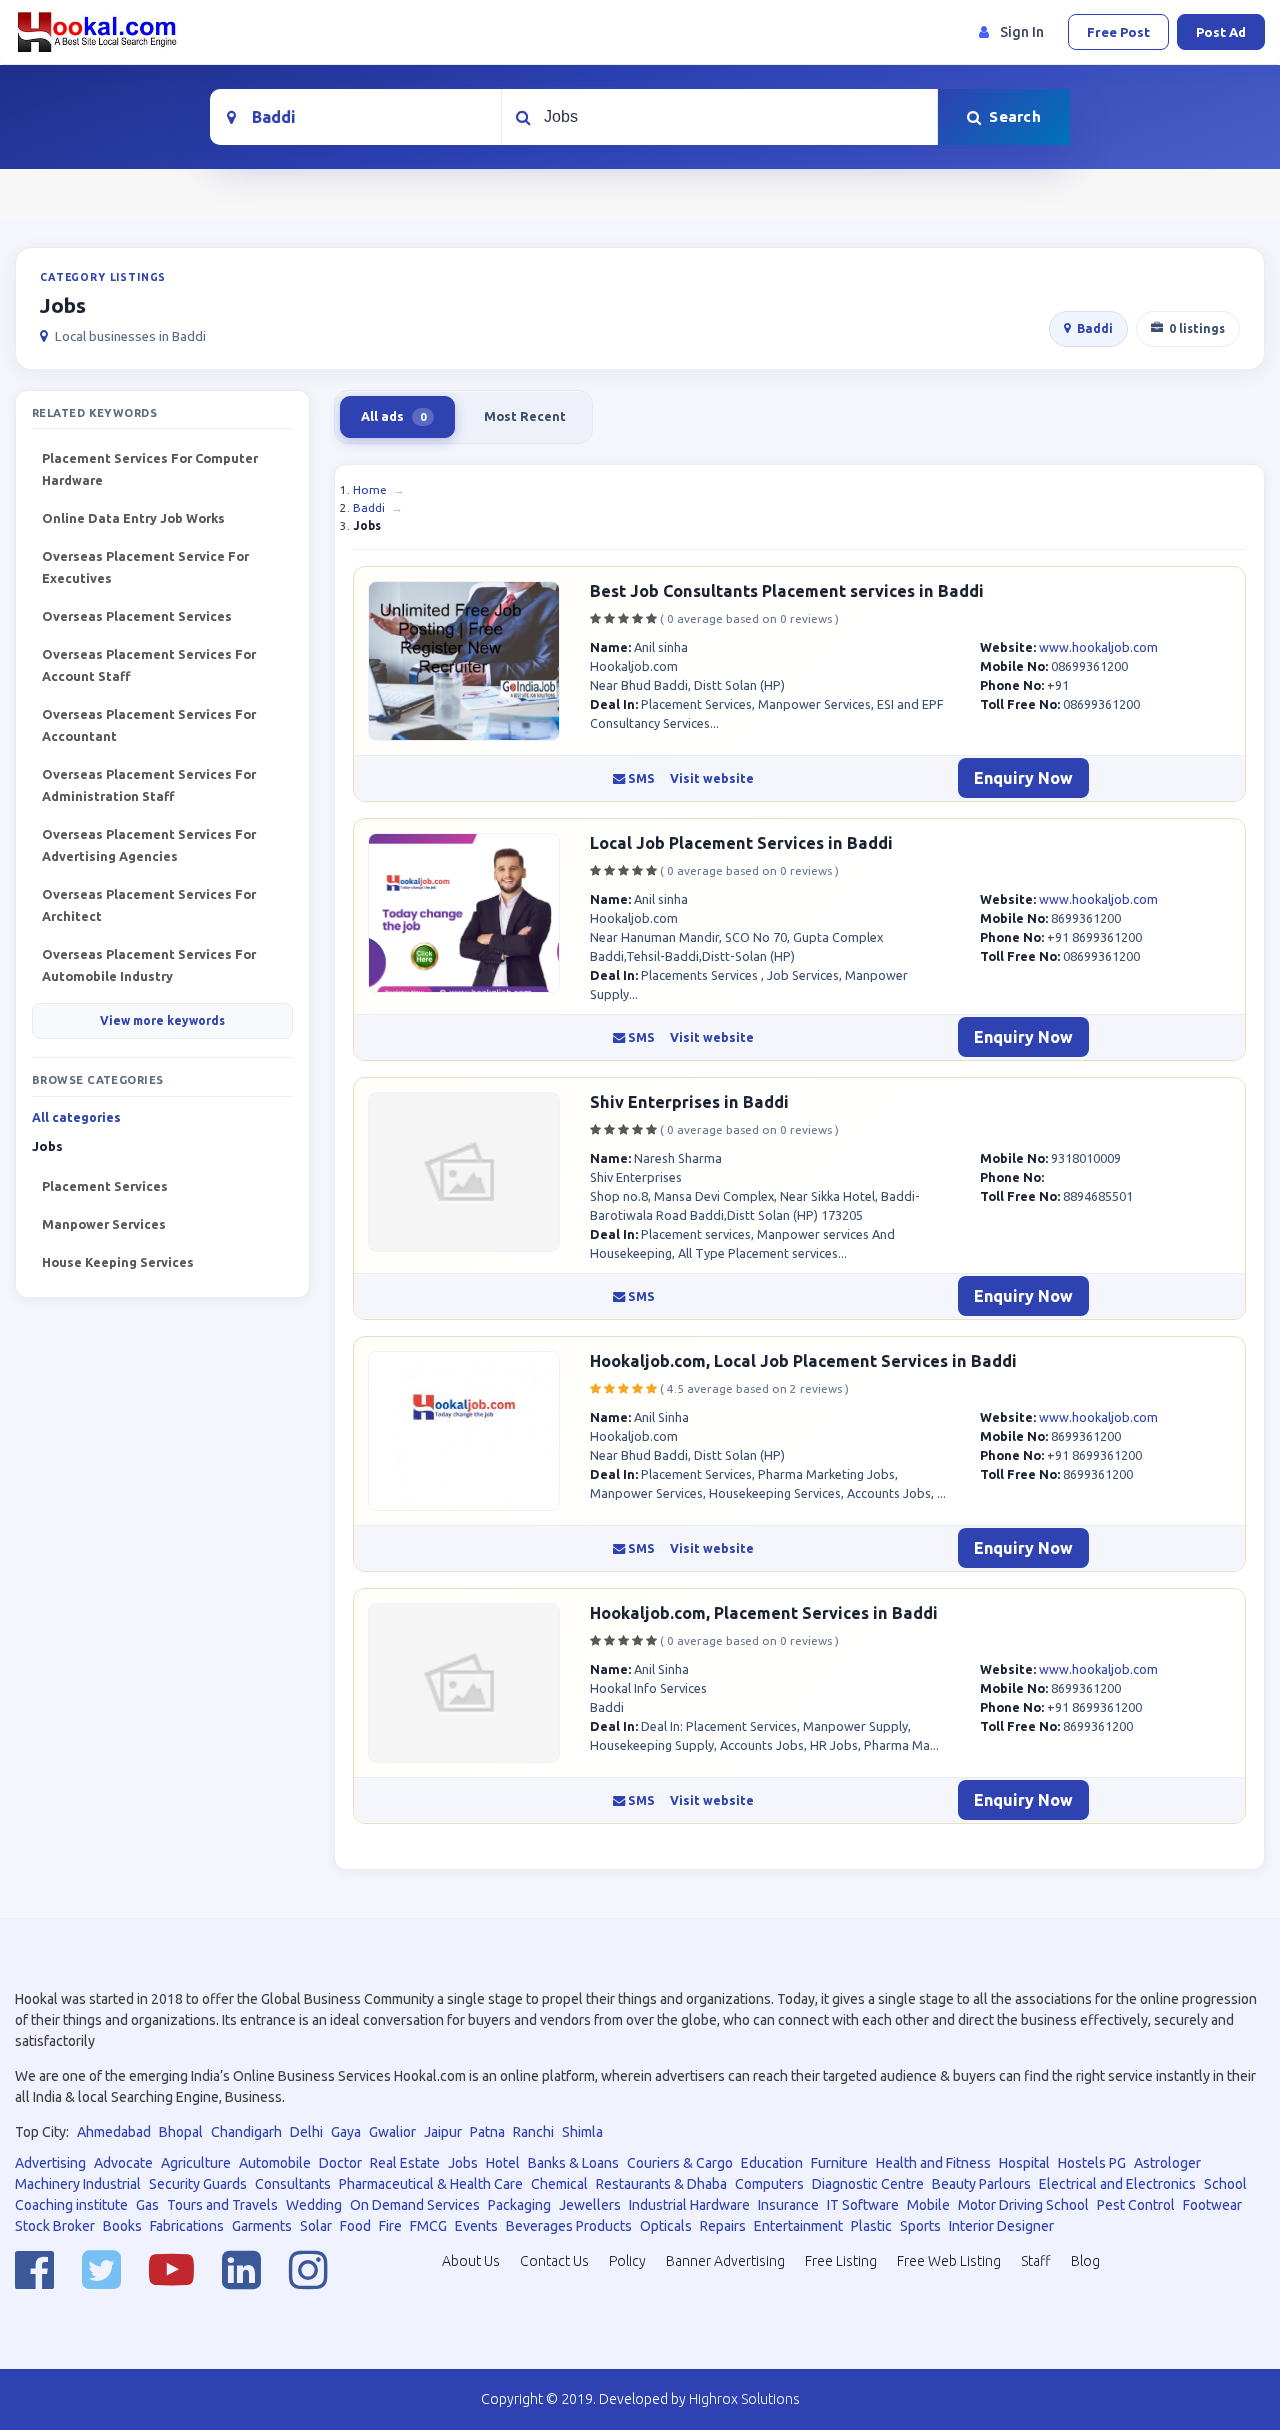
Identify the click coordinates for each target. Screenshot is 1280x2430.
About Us (471, 2261)
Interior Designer (1001, 2226)
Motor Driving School (1023, 2205)
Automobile (275, 2163)
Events (476, 2226)
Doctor (340, 2163)
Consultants (293, 2184)
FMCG (428, 2226)
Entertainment (798, 2226)
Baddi (1095, 328)
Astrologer (1167, 2163)
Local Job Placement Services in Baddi (741, 843)
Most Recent (525, 416)
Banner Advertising (725, 2261)
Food (355, 2226)
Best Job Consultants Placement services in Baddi (787, 591)
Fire (390, 2226)
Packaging (519, 2205)
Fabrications (187, 2226)
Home (370, 489)
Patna (487, 2132)
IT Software (863, 2205)
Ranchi (533, 2132)
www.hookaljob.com (1098, 647)
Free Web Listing (949, 2261)
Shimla (582, 2132)
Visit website (712, 778)
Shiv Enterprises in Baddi (689, 1102)
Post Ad (1221, 32)
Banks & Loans (573, 2163)
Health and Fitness (933, 2163)
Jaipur (443, 2132)
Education (772, 2163)
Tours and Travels (222, 2205)
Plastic (871, 2226)
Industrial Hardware (689, 2205)
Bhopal (181, 2132)
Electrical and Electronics (1117, 2184)
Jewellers (590, 2205)
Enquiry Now (1023, 778)
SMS (640, 778)
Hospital (1024, 2163)
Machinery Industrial (78, 2184)
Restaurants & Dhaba (661, 2184)
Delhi (306, 2132)
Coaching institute (71, 2205)
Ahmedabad (114, 2132)
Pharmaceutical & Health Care (431, 2184)
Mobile (928, 2205)
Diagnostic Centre (868, 2184)
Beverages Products (569, 2226)
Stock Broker (55, 2226)
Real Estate (405, 2163)
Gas (147, 2205)
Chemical (559, 2184)
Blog (1085, 2261)
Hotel (503, 2163)
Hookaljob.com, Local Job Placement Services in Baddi (803, 1361)
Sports (920, 2226)
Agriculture (196, 2163)
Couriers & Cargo (680, 2163)
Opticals (666, 2226)
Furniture (839, 2163)
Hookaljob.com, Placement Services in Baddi (764, 1613)
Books (122, 2226)
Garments (262, 2226)
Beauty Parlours (981, 2184)
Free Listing (841, 2261)
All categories (76, 1117)
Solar (316, 2226)
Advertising (50, 2163)
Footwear (1212, 2205)
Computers (769, 2184)
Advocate (123, 2163)
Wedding (314, 2205)
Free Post (1118, 32)
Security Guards (198, 2184)
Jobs (463, 2163)
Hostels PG (1092, 2163)
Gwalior (392, 2132)
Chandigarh (246, 2132)
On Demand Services (415, 2205)
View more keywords (162, 1020)
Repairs (723, 2226)
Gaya (346, 2132)
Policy (627, 2261)
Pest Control (1136, 2205)
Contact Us (554, 2261)
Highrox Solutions (744, 2399)
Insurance (788, 2205)
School (1225, 2184)
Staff (1036, 2261)
